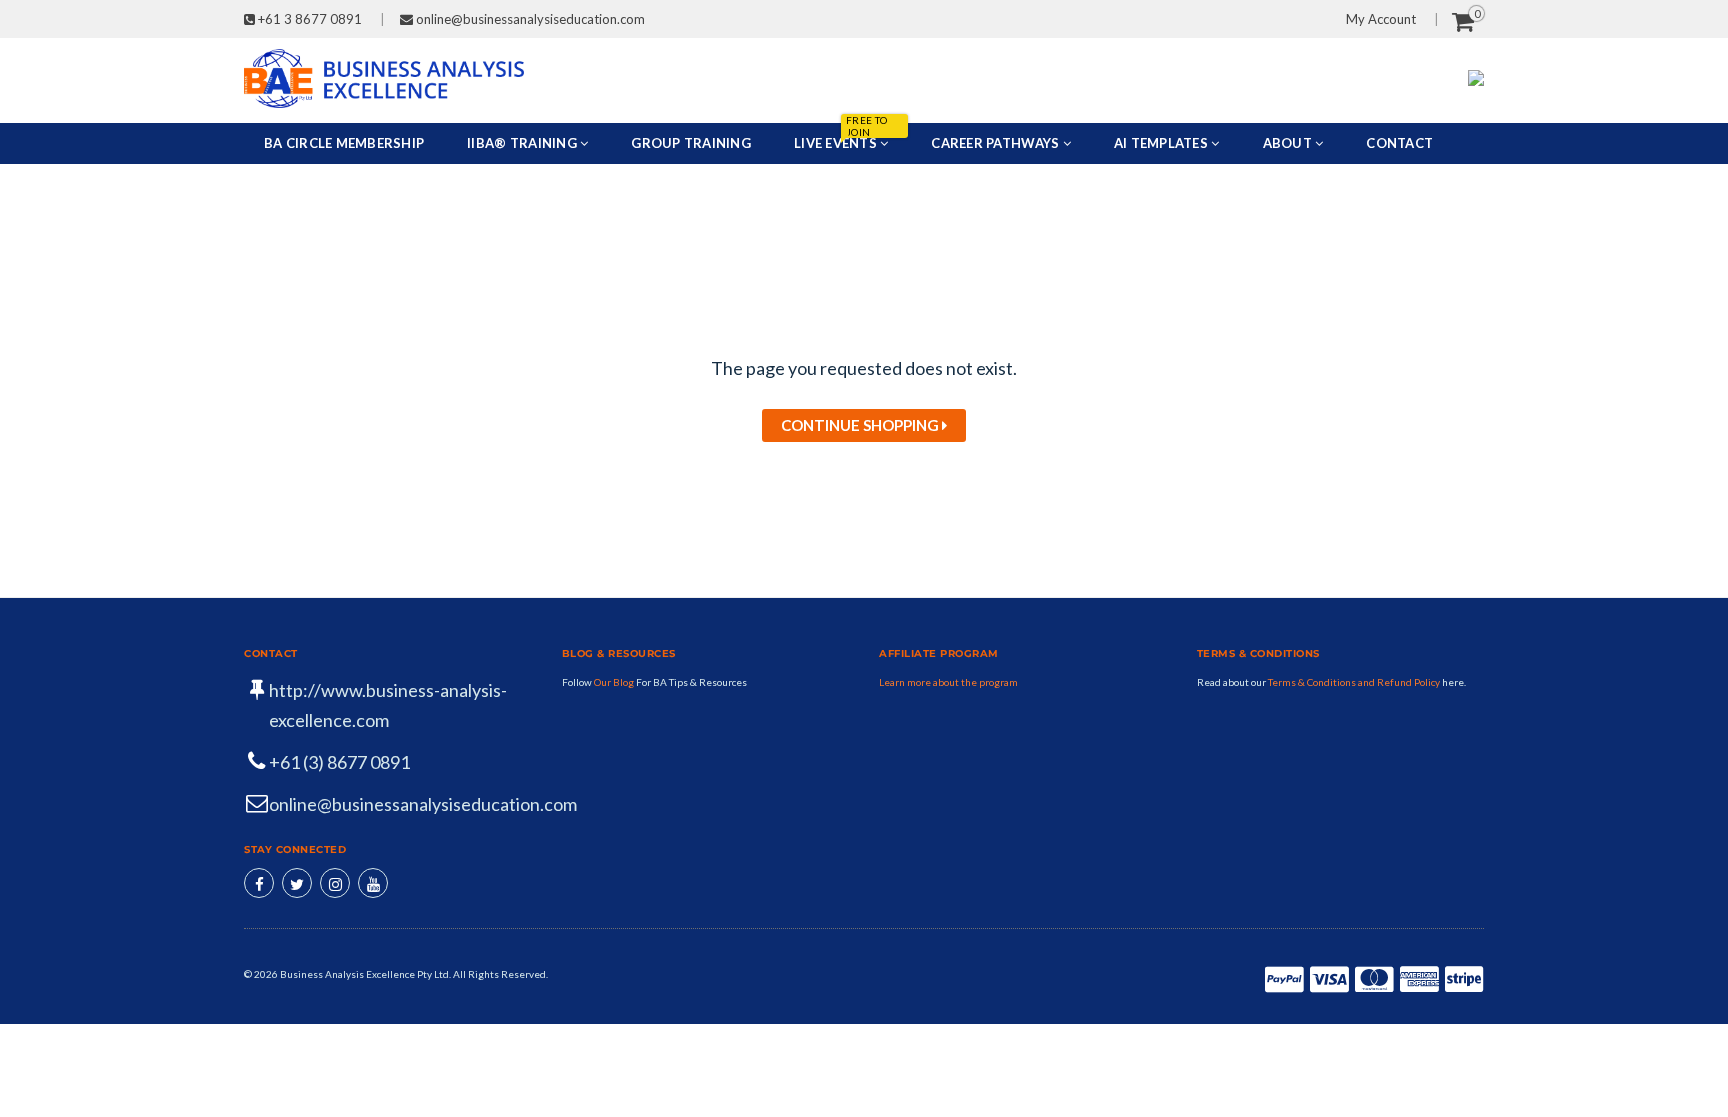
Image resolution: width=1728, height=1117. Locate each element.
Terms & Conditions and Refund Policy (1354, 682)
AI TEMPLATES (1162, 143)
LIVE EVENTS (840, 137)
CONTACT (1399, 143)
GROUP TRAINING (691, 143)
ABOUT (1289, 143)
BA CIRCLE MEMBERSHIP (344, 143)
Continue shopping (861, 425)
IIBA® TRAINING (523, 143)
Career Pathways (996, 143)
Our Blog (615, 682)
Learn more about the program (948, 682)
